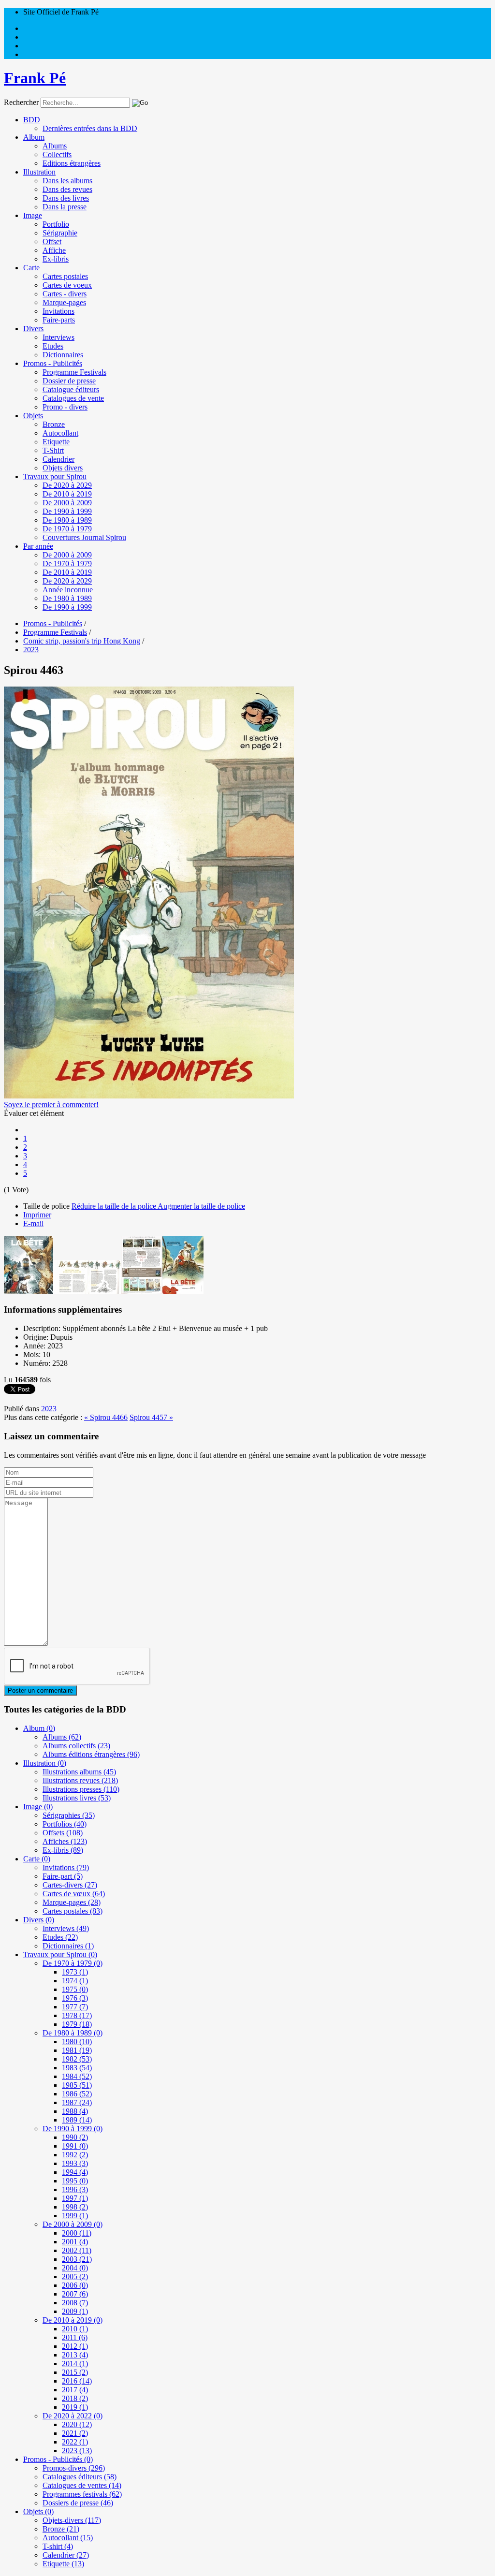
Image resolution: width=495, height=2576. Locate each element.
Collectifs (57, 154)
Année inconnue (68, 590)
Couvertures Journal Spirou (84, 537)
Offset (52, 241)
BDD (32, 120)
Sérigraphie (60, 233)
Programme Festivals (74, 372)
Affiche (54, 250)
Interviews (58, 337)
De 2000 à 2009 (67, 503)
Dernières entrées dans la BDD (90, 128)
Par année (38, 546)
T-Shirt (53, 450)
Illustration (39, 172)
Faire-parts (59, 320)
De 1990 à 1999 (67, 511)
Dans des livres (66, 198)
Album (34, 137)
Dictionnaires (63, 355)
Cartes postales (65, 276)
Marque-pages (64, 302)
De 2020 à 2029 (67, 485)
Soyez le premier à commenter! (51, 1105)
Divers (33, 329)
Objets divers (63, 468)
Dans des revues (67, 189)
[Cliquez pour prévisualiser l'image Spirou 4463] (149, 1096)
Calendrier (58, 459)
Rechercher (21, 102)
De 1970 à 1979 (67, 529)
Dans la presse (65, 207)
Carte (31, 268)
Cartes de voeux (67, 285)
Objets (33, 416)
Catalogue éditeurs (71, 389)
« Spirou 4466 (106, 1417)
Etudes (53, 346)
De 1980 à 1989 (67, 520)
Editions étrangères (72, 163)
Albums (55, 146)
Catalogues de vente (73, 398)
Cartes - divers (65, 294)
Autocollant (60, 433)
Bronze (54, 424)
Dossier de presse (69, 381)
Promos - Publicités (53, 363)
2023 (49, 1409)
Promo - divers (65, 407)
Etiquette (56, 442)
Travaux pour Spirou (55, 476)
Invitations (58, 311)
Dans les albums (67, 181)
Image (33, 215)
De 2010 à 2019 (67, 494)
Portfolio (56, 224)
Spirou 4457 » (151, 1417)
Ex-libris (56, 259)
